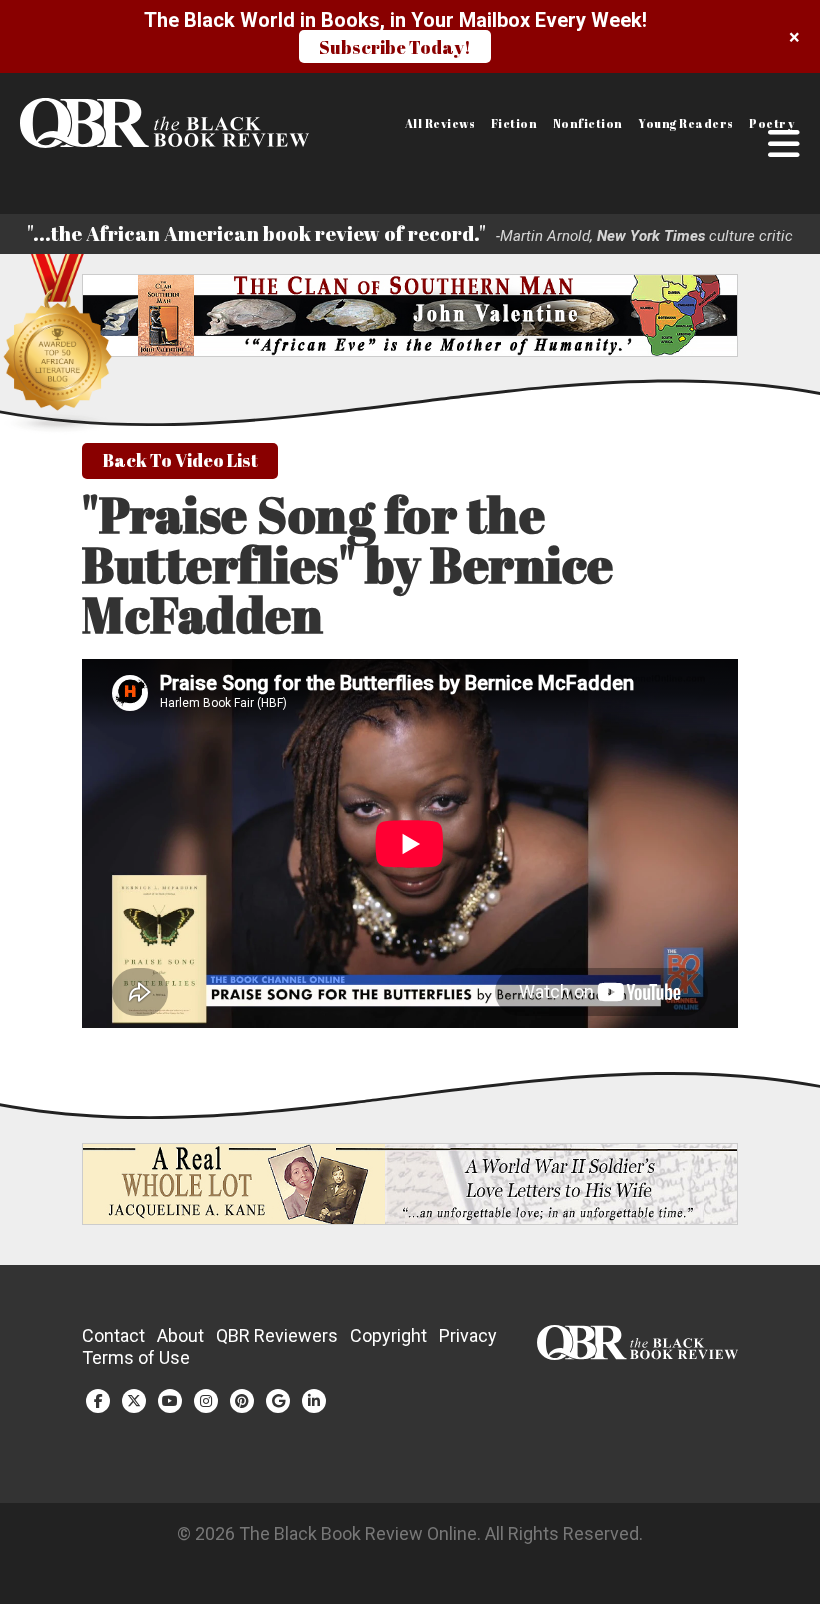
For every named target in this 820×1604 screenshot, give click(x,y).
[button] (784, 144)
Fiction (514, 124)
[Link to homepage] (106, 123)
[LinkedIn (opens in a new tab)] (314, 1401)
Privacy (468, 1335)
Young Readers (686, 124)
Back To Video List (180, 460)
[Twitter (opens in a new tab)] (134, 1401)
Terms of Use (136, 1357)
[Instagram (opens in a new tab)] (206, 1401)
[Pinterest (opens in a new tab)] (242, 1401)
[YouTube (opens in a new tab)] (170, 1401)
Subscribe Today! (395, 47)
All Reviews (440, 124)
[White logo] (637, 1353)
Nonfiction (588, 124)
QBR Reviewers (277, 1335)
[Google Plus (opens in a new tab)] (278, 1401)
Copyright (388, 1335)
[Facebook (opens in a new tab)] (98, 1401)
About (180, 1335)
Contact (113, 1335)
